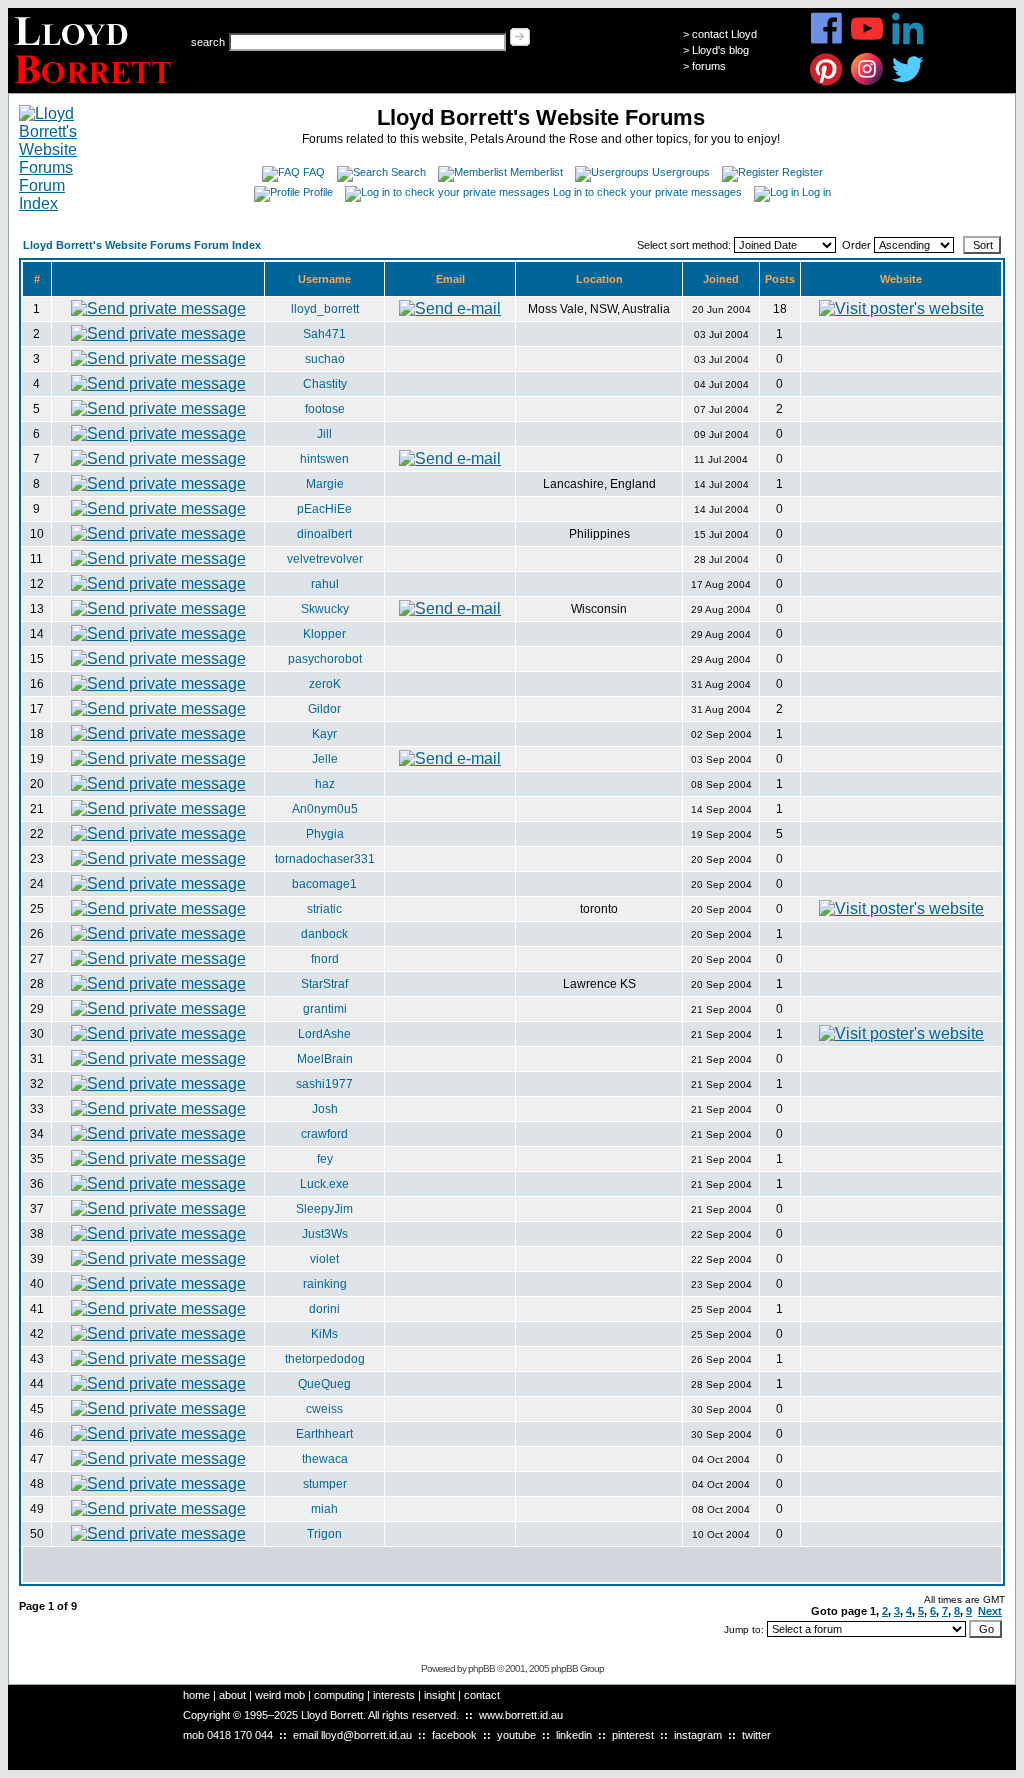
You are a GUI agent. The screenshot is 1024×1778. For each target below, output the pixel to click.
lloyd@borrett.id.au (366, 1735)
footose (325, 409)
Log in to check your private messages (647, 192)
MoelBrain (325, 1059)
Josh (325, 1109)
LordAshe (324, 1034)
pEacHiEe (324, 509)
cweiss (324, 1409)
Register (802, 172)
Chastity (325, 384)
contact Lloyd (724, 34)
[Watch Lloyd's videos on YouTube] (867, 41)
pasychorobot (325, 659)
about (232, 1695)
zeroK (325, 684)
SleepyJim (324, 1209)
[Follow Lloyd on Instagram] (867, 82)
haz (325, 784)
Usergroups (681, 172)
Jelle (325, 759)
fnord (325, 959)
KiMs (324, 1334)
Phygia (325, 834)
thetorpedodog (325, 1359)
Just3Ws (325, 1234)
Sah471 (324, 334)
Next (990, 1611)
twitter (756, 1735)
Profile (318, 192)
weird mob (280, 1695)
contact (482, 1695)
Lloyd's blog (720, 50)
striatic (324, 909)
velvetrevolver (325, 559)
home (196, 1695)
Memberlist (536, 172)
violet (324, 1259)
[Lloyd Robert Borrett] (95, 87)
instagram (698, 1735)
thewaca (325, 1459)
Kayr (324, 734)
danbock (324, 934)
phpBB (481, 1668)
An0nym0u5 (325, 809)
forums (709, 66)
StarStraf (324, 984)
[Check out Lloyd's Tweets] (908, 82)
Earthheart (324, 1434)
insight (439, 1695)
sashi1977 (324, 1084)
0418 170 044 (240, 1735)
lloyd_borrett (325, 309)
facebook (454, 1735)
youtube (516, 1735)
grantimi (325, 1009)
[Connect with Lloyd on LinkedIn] (908, 41)
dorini (324, 1309)
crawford (324, 1134)
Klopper (324, 634)
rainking (325, 1284)
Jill (324, 434)
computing (339, 1695)
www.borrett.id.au (521, 1715)
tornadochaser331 (325, 859)
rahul (325, 584)
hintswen (324, 459)
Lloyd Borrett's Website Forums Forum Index (142, 245)
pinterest (633, 1735)
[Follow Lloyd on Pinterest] (826, 82)
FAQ (314, 172)
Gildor (324, 709)
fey (325, 1159)
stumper (325, 1484)
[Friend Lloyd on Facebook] (826, 41)
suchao (325, 359)
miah (324, 1509)
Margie (325, 484)
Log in (816, 192)
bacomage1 (324, 884)
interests (394, 1695)
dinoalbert (324, 534)
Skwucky (325, 609)
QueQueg (324, 1384)
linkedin (574, 1735)
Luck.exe (324, 1184)
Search (408, 172)
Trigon (324, 1534)
